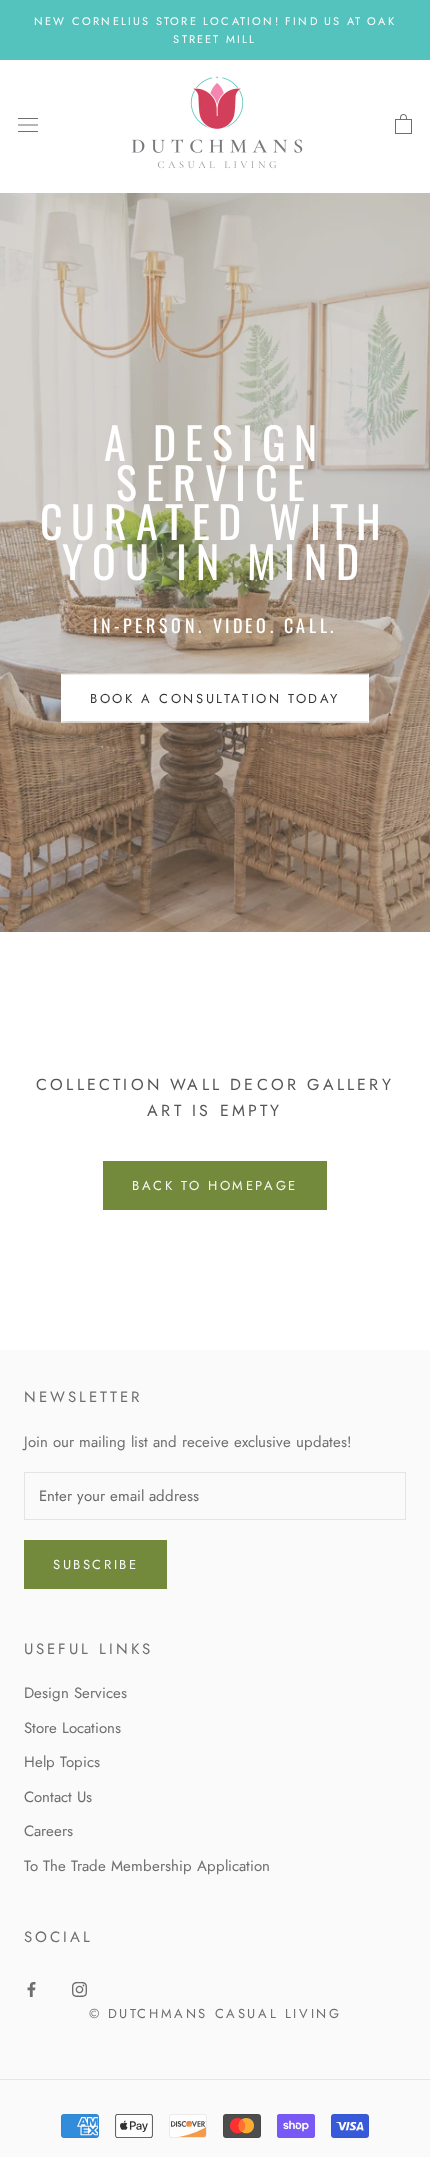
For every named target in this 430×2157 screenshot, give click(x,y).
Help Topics (62, 1762)
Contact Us (58, 1797)
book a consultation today (215, 698)
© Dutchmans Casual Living (215, 2013)
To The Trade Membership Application (147, 1866)
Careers (48, 1831)
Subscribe (95, 1564)
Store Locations (72, 1728)
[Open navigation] (28, 125)
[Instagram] (79, 1988)
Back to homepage (215, 1185)
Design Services (75, 1693)
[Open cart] (403, 125)
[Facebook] (31, 1988)
